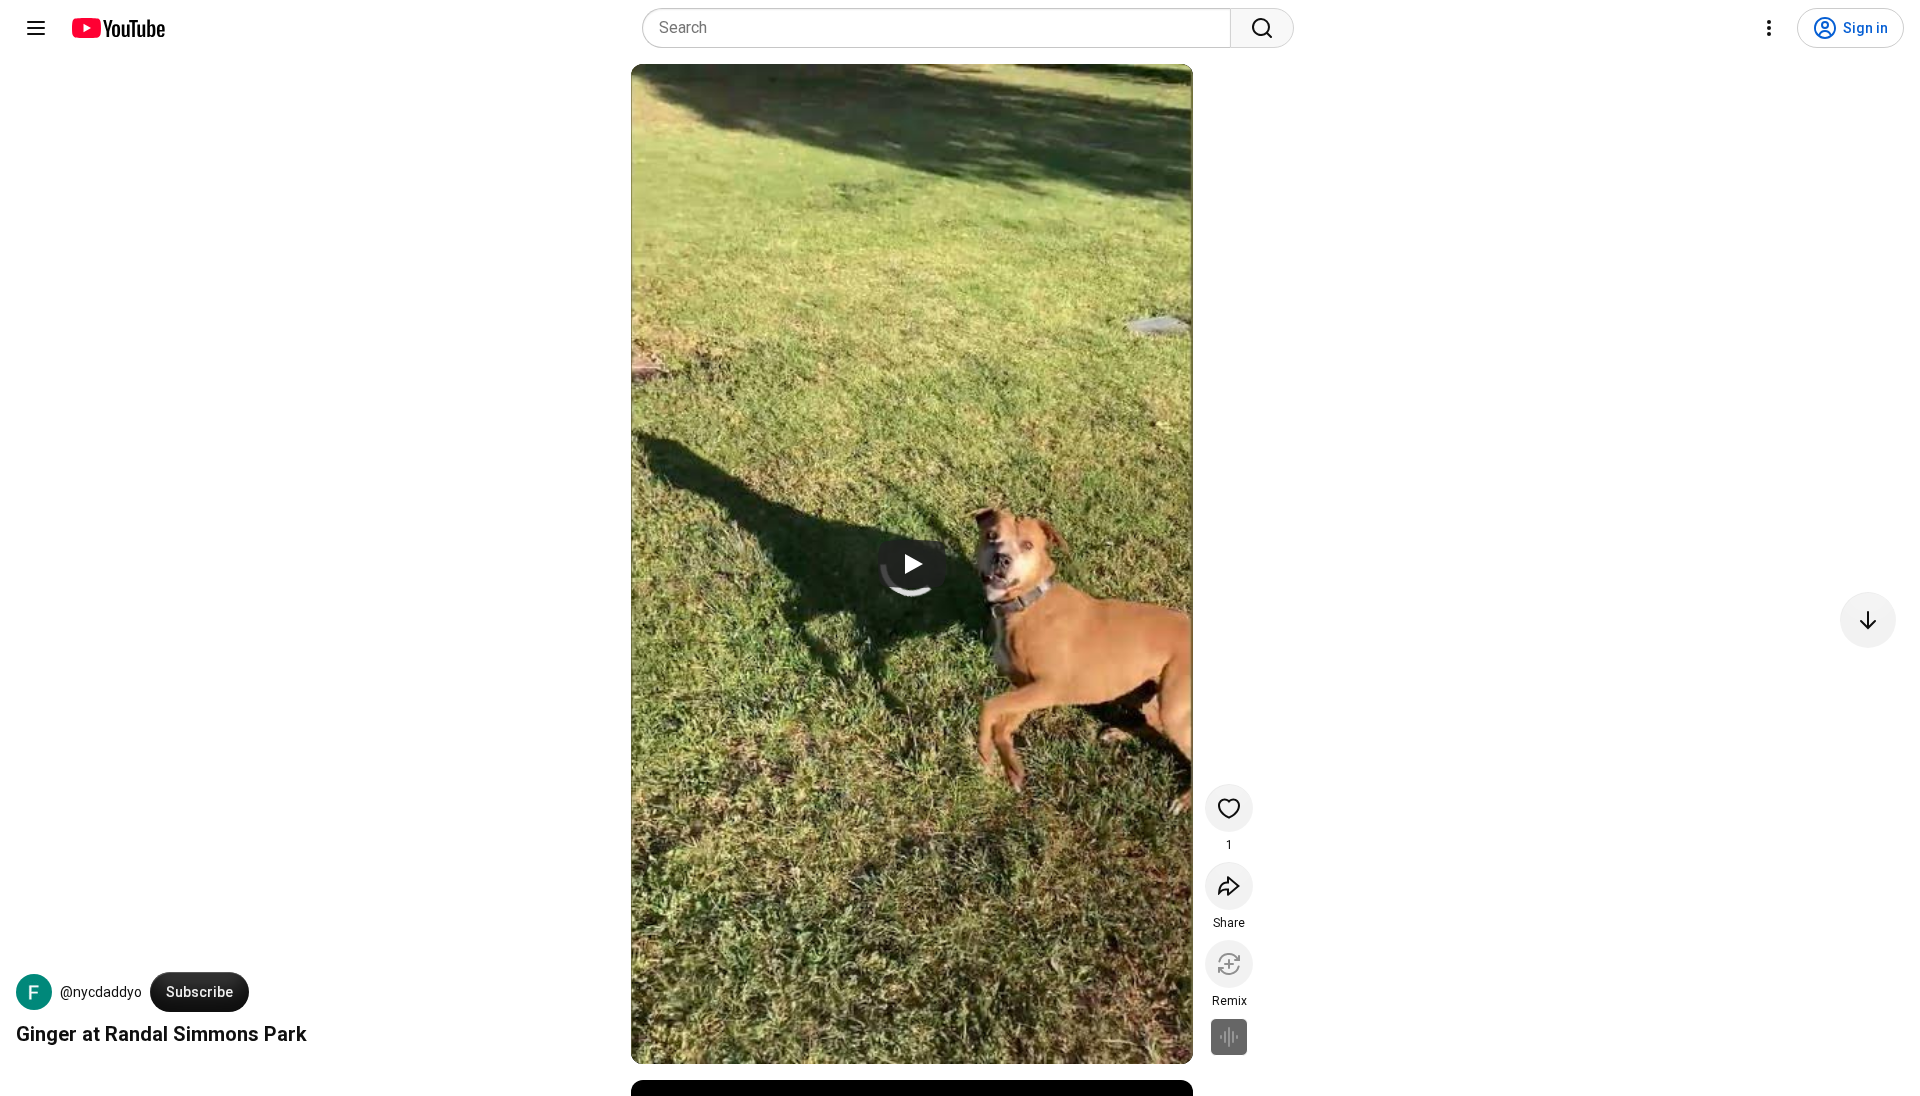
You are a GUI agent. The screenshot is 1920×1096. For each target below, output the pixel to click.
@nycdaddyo (101, 992)
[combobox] (942, 28)
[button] (34, 992)
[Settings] (1769, 28)
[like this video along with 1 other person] (1229, 808)
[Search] (1262, 28)
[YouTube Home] (117, 28)
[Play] (912, 564)
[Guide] (36, 28)
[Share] (1229, 886)
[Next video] (1868, 620)
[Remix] (1229, 964)
